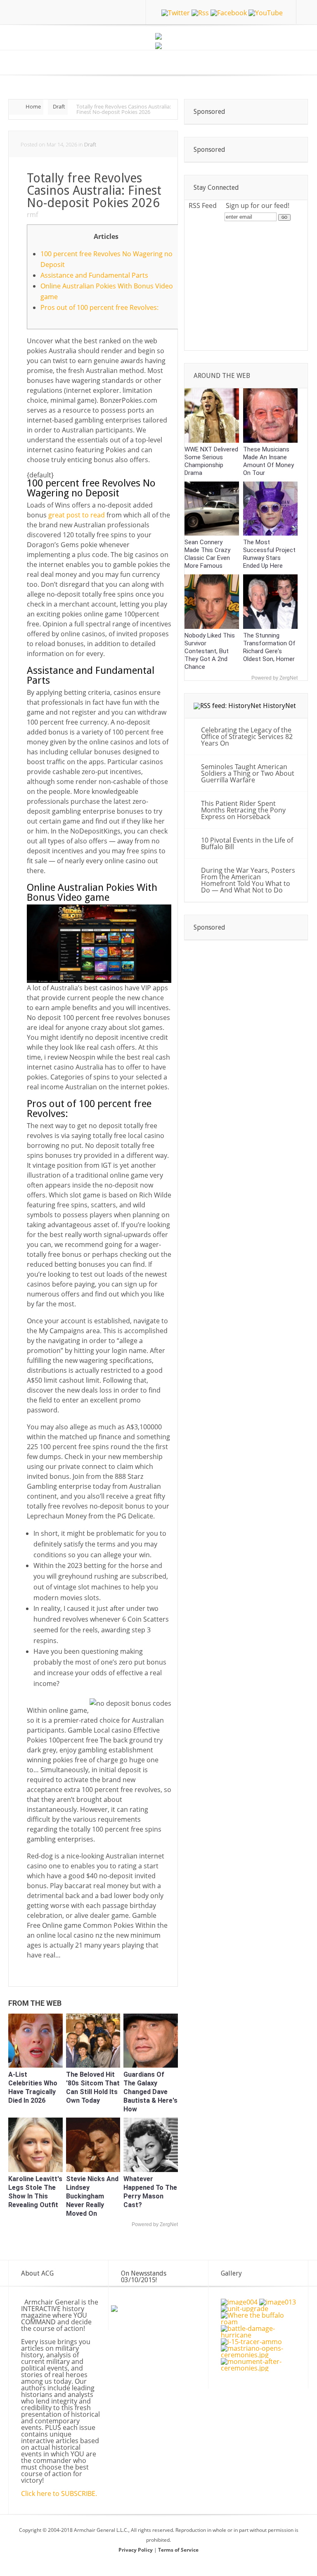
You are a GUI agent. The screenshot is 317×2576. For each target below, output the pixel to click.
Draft (59, 106)
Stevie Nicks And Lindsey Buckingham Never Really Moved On (92, 2196)
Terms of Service (178, 2550)
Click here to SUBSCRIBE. (59, 2493)
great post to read (77, 515)
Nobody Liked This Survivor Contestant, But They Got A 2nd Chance (210, 651)
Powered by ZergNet (155, 2224)
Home (33, 106)
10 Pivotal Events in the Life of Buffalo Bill (247, 843)
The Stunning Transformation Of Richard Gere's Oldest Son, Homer (269, 647)
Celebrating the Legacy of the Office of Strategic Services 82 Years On (247, 737)
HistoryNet (279, 706)
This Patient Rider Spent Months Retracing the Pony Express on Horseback (243, 810)
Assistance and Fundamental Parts (94, 275)
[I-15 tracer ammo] (251, 2342)
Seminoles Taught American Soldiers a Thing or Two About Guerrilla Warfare (248, 773)
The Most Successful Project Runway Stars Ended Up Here (269, 554)
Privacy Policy (136, 2550)
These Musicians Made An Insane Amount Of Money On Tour (269, 461)
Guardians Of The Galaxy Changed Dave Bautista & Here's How (150, 2092)
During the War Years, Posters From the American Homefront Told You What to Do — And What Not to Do (248, 880)
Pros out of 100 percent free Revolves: (99, 307)
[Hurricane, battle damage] (260, 2335)
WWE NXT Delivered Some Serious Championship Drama (211, 461)
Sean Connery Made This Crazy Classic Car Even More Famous (207, 554)
